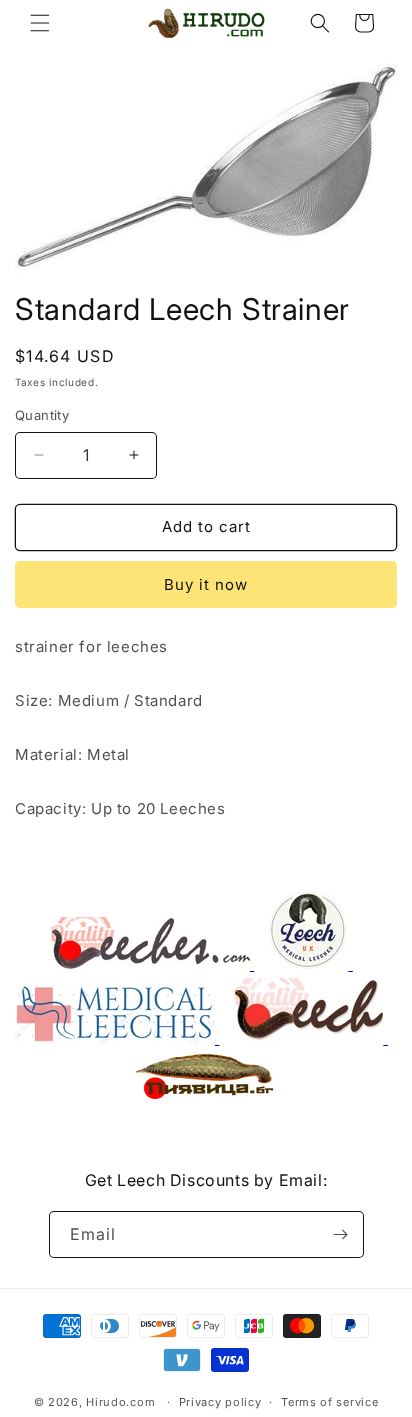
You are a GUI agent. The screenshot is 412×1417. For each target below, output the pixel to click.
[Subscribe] (341, 1234)
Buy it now (206, 584)
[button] (40, 23)
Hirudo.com (120, 1402)
